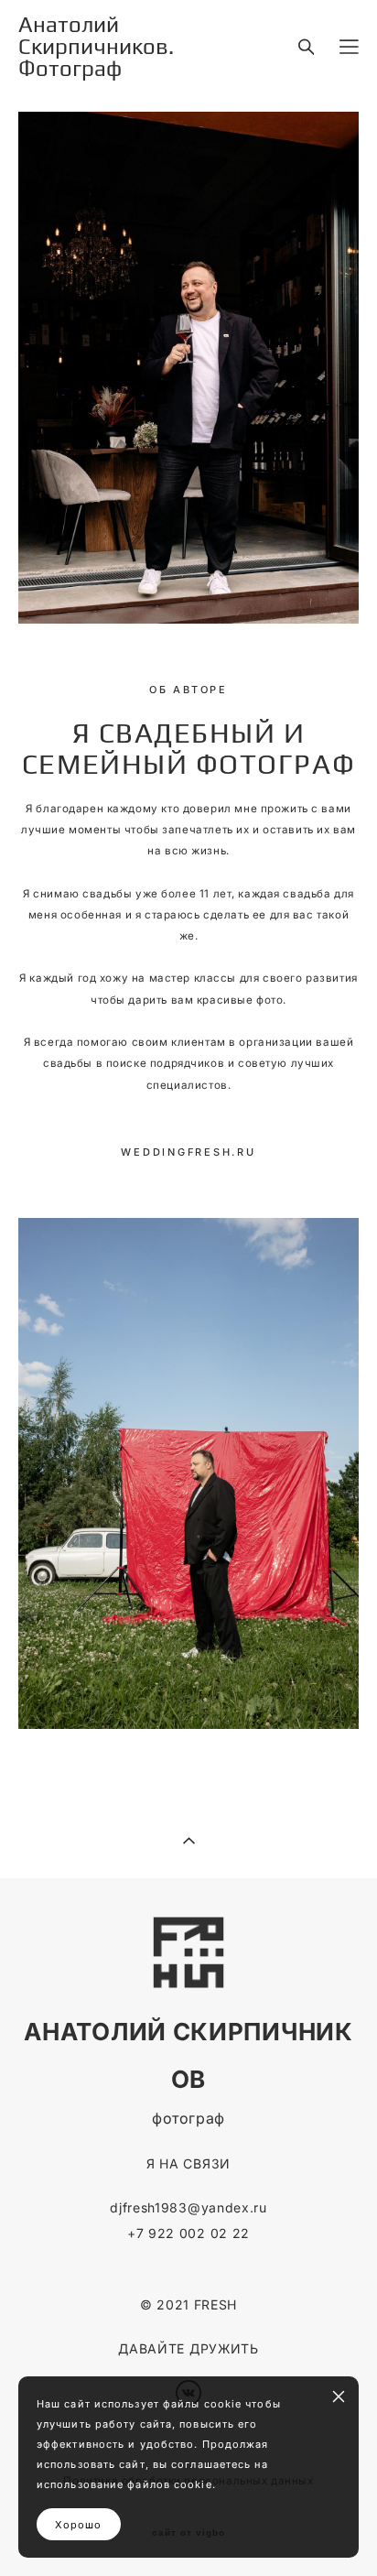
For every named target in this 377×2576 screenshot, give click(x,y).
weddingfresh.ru (188, 1152)
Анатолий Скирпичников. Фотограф (96, 47)
